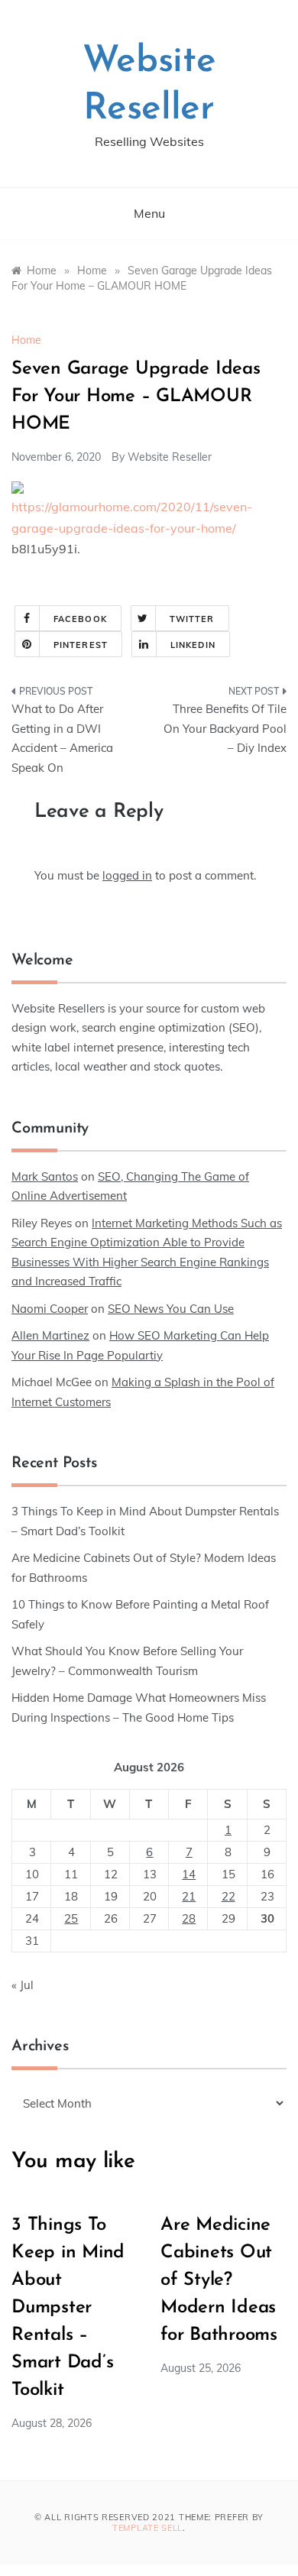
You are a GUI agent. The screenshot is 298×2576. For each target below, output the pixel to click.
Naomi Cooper (50, 1309)
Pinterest (81, 645)
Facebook (80, 619)
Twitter (192, 619)
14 (189, 1874)
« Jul (23, 1985)
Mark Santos (45, 1176)
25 (71, 1918)
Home (26, 340)
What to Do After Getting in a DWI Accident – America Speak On (62, 738)
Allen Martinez (50, 1335)
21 (189, 1896)
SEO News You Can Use (171, 1309)
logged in (127, 875)
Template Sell (147, 2528)
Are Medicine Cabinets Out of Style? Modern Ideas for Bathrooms (219, 2280)
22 (228, 1896)
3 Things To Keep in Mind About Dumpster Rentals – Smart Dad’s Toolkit (68, 2308)
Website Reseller (170, 457)
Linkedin (193, 645)
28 (189, 1918)
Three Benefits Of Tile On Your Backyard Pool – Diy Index (225, 728)
